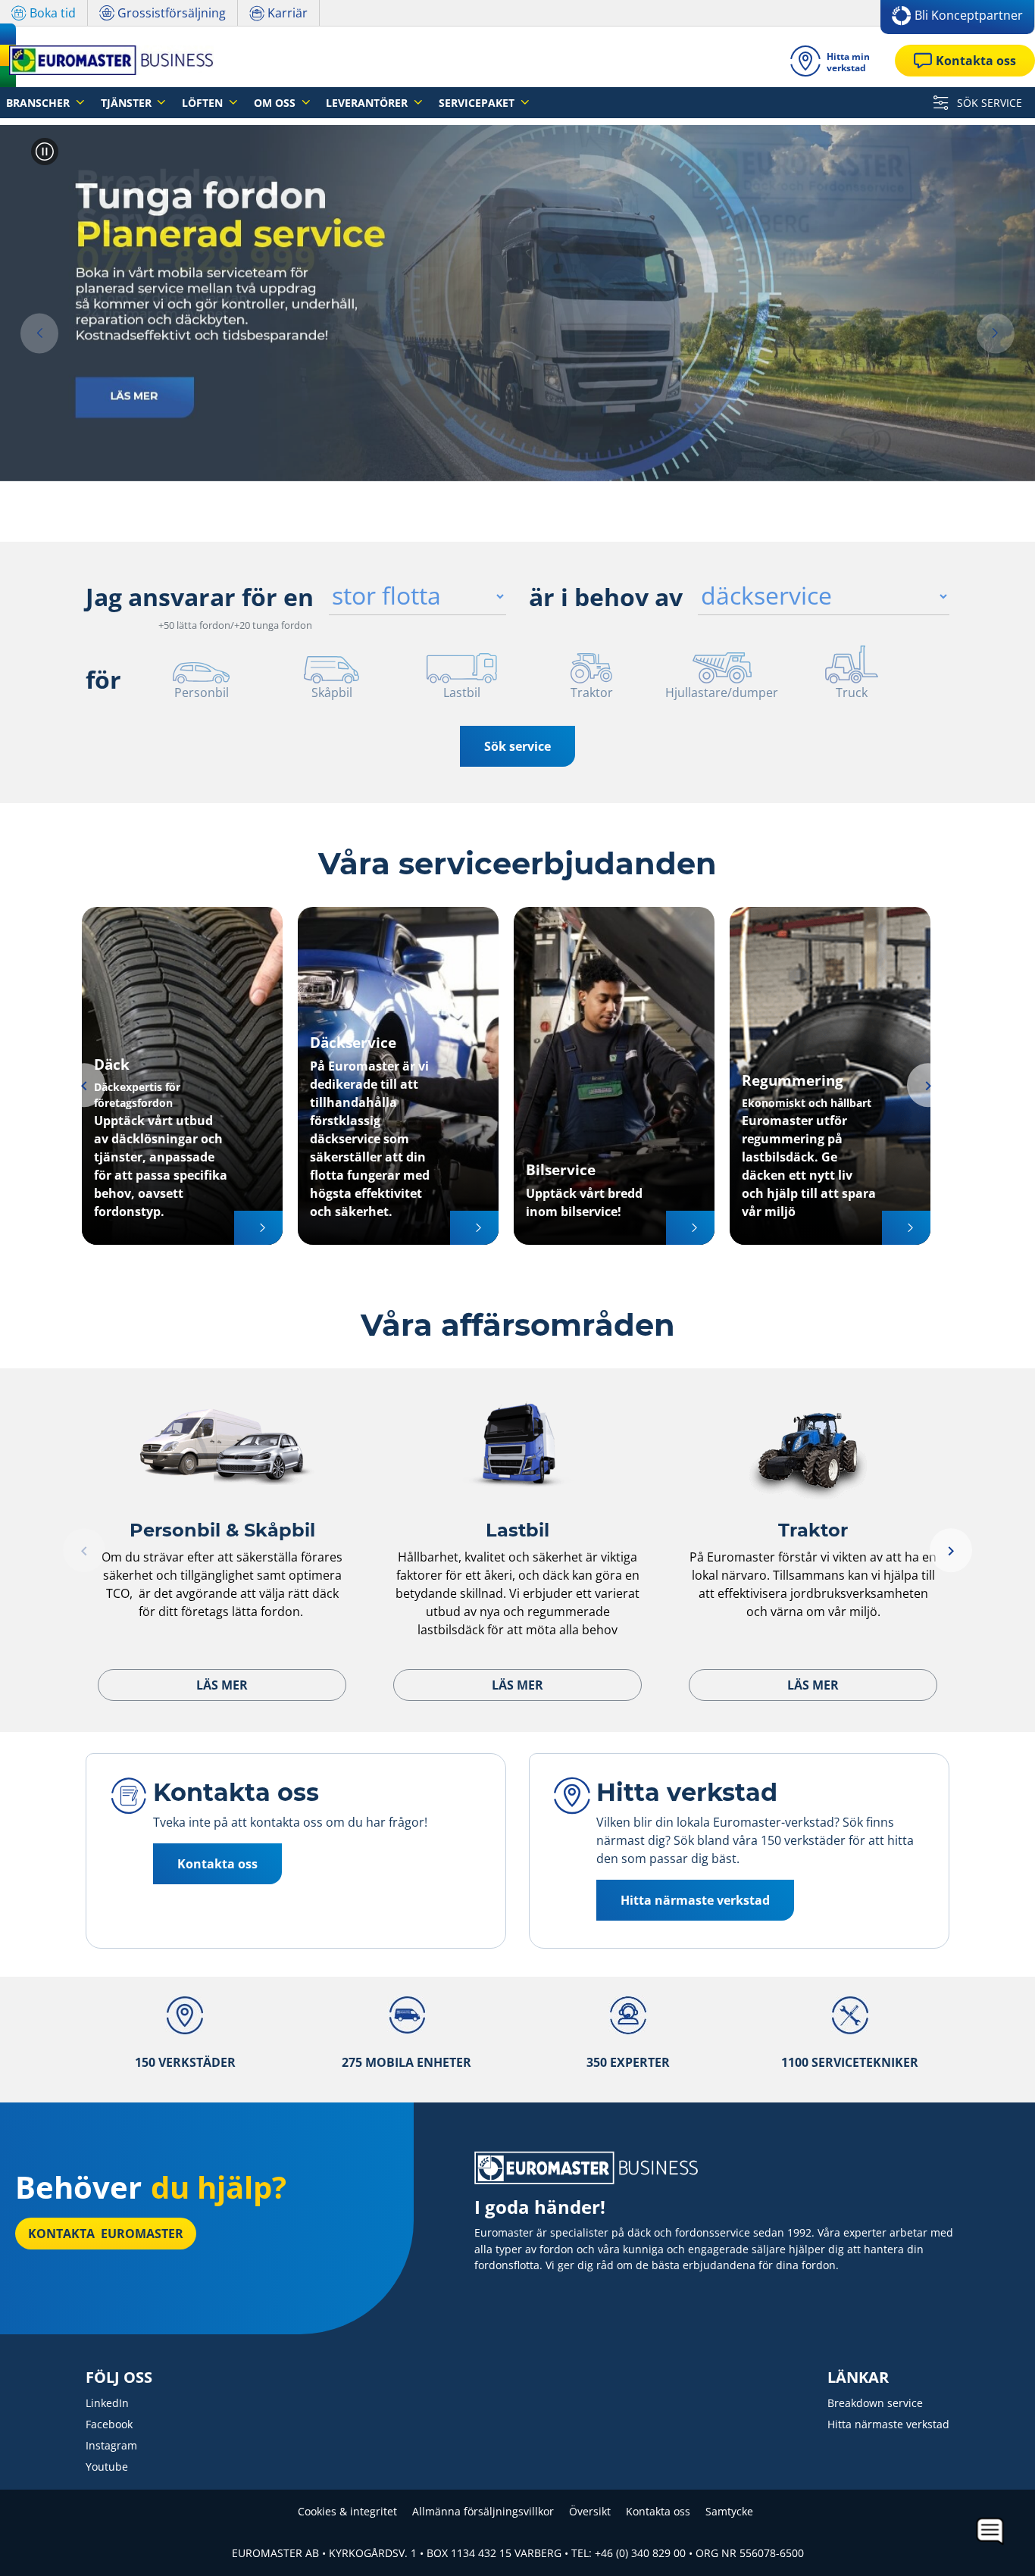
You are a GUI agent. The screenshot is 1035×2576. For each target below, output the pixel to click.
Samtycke (729, 2511)
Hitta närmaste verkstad (888, 2424)
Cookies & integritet (347, 2511)
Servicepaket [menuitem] (478, 103)
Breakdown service (875, 2403)
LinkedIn (107, 2403)
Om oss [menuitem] (276, 103)
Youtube (107, 2467)
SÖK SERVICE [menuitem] (988, 103)
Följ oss (119, 2377)
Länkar (858, 2377)
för (103, 679)
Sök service (517, 746)
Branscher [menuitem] (39, 103)
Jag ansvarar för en (200, 597)
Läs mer (222, 1685)
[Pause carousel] (45, 152)
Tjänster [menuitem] (128, 103)
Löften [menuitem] (204, 103)
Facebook (109, 2424)
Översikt (590, 2511)
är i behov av (606, 597)
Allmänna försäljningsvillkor (483, 2511)
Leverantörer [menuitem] (368, 103)
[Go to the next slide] (996, 334)
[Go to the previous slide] (39, 334)
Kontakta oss (658, 2511)
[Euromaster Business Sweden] (107, 60)
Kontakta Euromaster (106, 2234)
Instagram (111, 2445)
